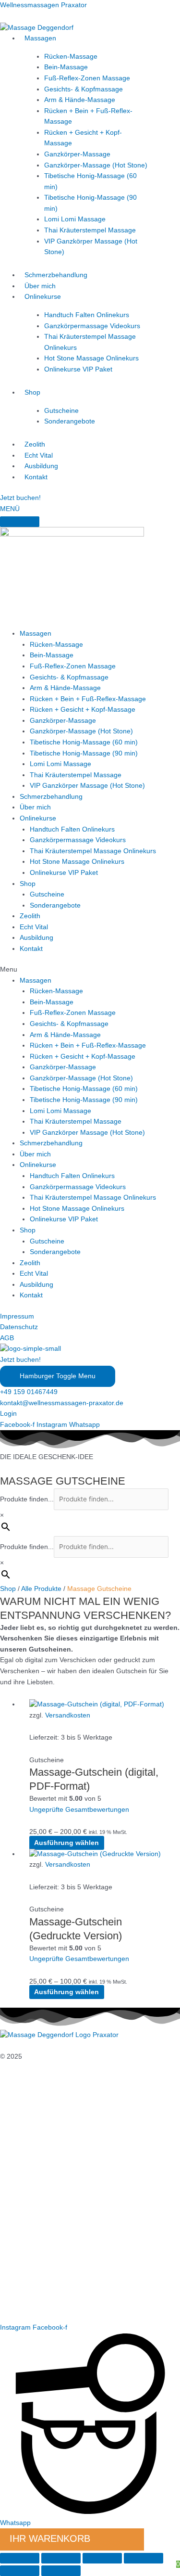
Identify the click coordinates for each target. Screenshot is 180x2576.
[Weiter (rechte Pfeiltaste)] (61, 2571)
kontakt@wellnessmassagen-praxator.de (62, 1403)
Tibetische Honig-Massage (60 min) (84, 742)
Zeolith (35, 444)
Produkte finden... (27, 1499)
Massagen (40, 38)
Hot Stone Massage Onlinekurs (91, 358)
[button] (90, 970)
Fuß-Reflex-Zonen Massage (87, 78)
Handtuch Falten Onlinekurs (87, 315)
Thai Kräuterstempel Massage (90, 230)
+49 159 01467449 (29, 1392)
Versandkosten (68, 1715)
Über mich (40, 286)
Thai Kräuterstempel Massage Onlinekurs (93, 851)
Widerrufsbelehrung (30, 2153)
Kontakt (36, 477)
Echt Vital (39, 455)
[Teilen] (102, 2558)
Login (8, 1414)
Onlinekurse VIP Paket (78, 369)
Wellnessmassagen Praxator (43, 5)
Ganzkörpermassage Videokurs (92, 326)
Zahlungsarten (22, 2142)
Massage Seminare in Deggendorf (52, 2208)
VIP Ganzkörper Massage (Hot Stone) (87, 786)
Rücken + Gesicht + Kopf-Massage (83, 710)
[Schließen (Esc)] (144, 2558)
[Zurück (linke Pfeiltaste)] (20, 2571)
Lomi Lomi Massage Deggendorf (50, 2251)
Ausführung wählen (66, 1843)
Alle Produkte (41, 1589)
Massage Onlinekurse (33, 2197)
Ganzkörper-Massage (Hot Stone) (96, 165)
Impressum (17, 1316)
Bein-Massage (66, 67)
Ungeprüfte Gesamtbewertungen (79, 1810)
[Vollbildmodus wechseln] (61, 2558)
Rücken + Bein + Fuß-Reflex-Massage (88, 699)
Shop (32, 392)
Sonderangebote (70, 421)
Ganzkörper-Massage (77, 154)
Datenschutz (19, 1327)
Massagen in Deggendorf (38, 2186)
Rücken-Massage (71, 57)
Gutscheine (61, 411)
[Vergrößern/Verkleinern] (20, 2558)
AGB (7, 1338)
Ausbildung (41, 466)
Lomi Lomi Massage (75, 219)
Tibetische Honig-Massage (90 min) (84, 753)
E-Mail (10, 2295)
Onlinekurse (43, 297)
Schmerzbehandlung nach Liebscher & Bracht (70, 2175)
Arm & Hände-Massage (80, 100)
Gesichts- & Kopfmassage (84, 89)
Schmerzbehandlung (56, 275)
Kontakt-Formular (27, 2306)
